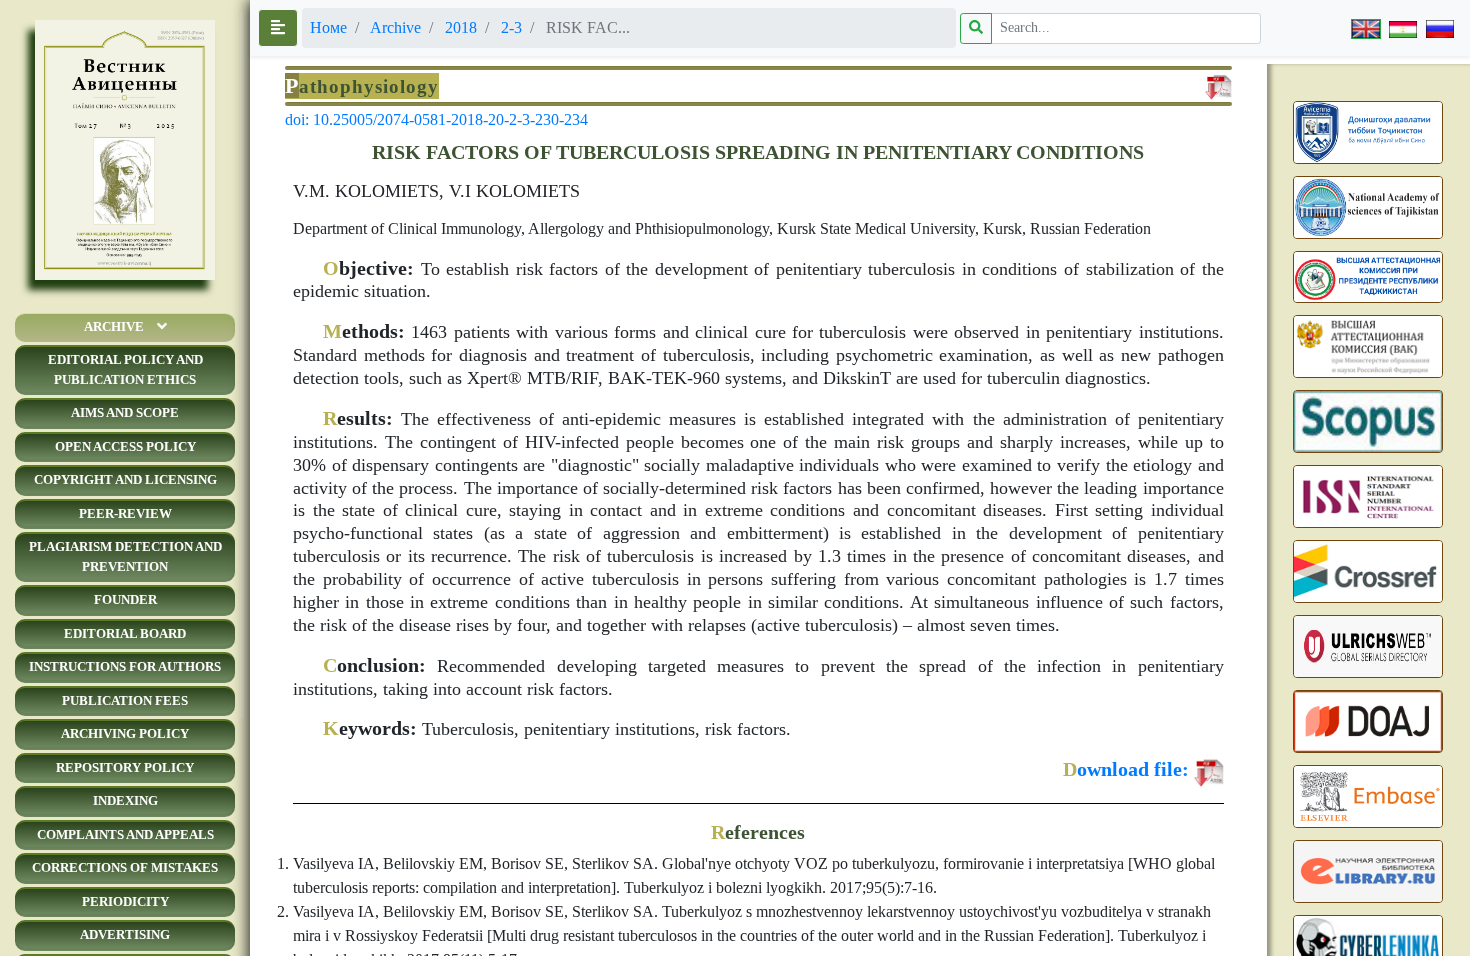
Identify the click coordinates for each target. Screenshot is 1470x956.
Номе (328, 27)
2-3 (511, 27)
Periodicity (125, 901)
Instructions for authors (125, 666)
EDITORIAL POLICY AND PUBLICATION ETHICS (125, 369)
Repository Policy (125, 767)
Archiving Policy (125, 733)
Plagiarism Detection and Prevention (125, 556)
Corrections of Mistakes (125, 867)
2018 (461, 27)
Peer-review (125, 513)
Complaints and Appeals (125, 834)
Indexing (125, 800)
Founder (125, 599)
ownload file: (1126, 769)
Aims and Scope (125, 412)
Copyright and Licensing (125, 479)
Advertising (125, 934)
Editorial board (125, 633)
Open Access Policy (125, 446)
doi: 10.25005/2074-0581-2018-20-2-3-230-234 (436, 119)
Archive (114, 326)
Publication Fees (125, 700)
